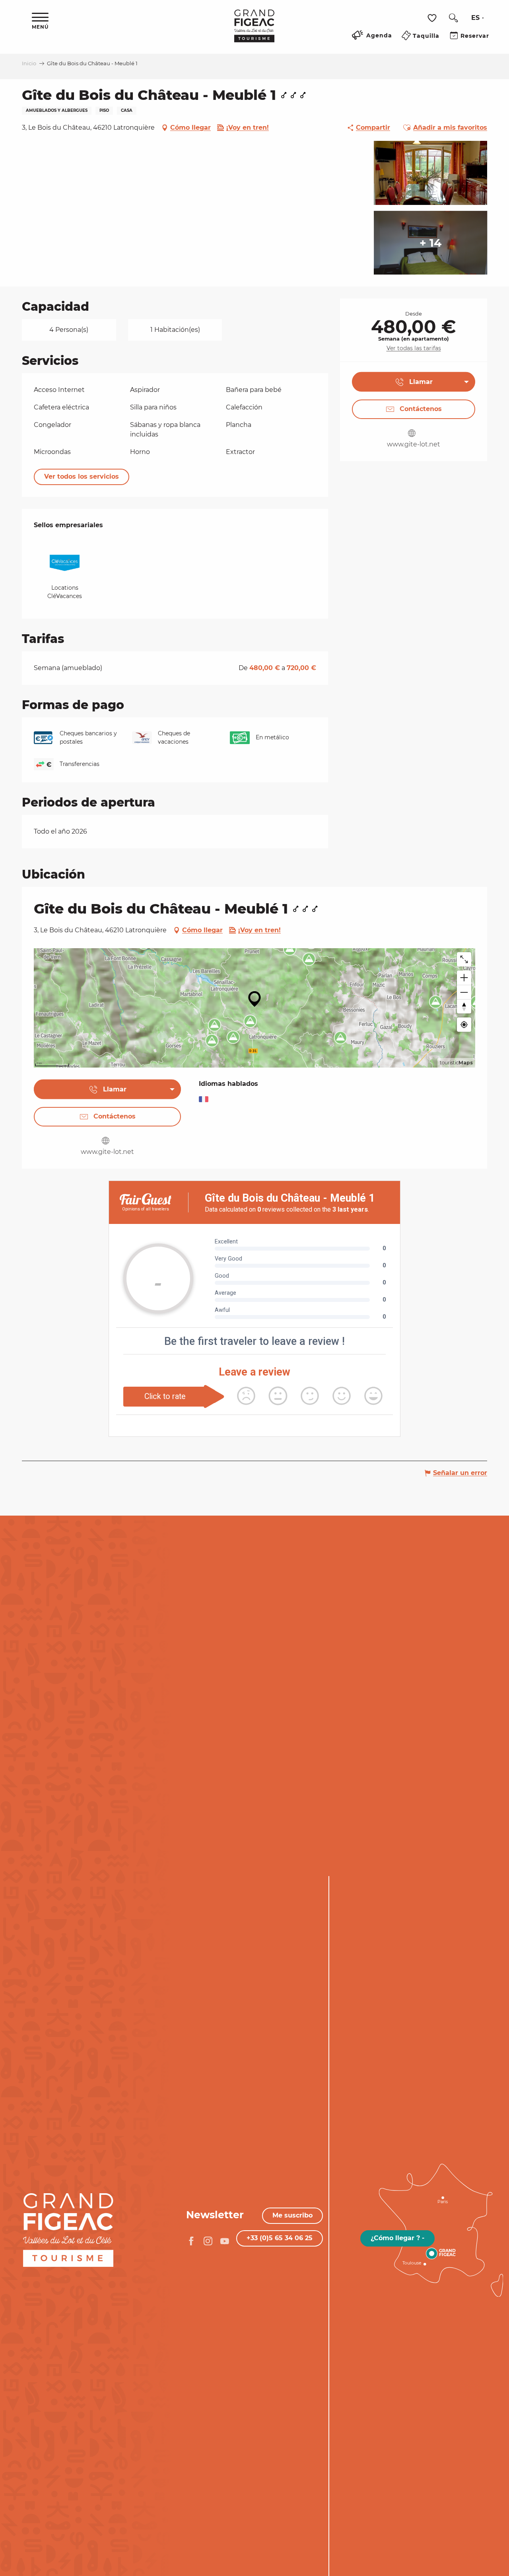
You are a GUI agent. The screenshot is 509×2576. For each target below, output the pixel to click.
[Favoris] (433, 18)
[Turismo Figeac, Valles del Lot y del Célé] (254, 31)
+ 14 (430, 243)
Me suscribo (292, 2215)
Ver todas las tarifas (414, 348)
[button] (453, 18)
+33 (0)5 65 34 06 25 (280, 2238)
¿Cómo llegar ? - (397, 2238)
